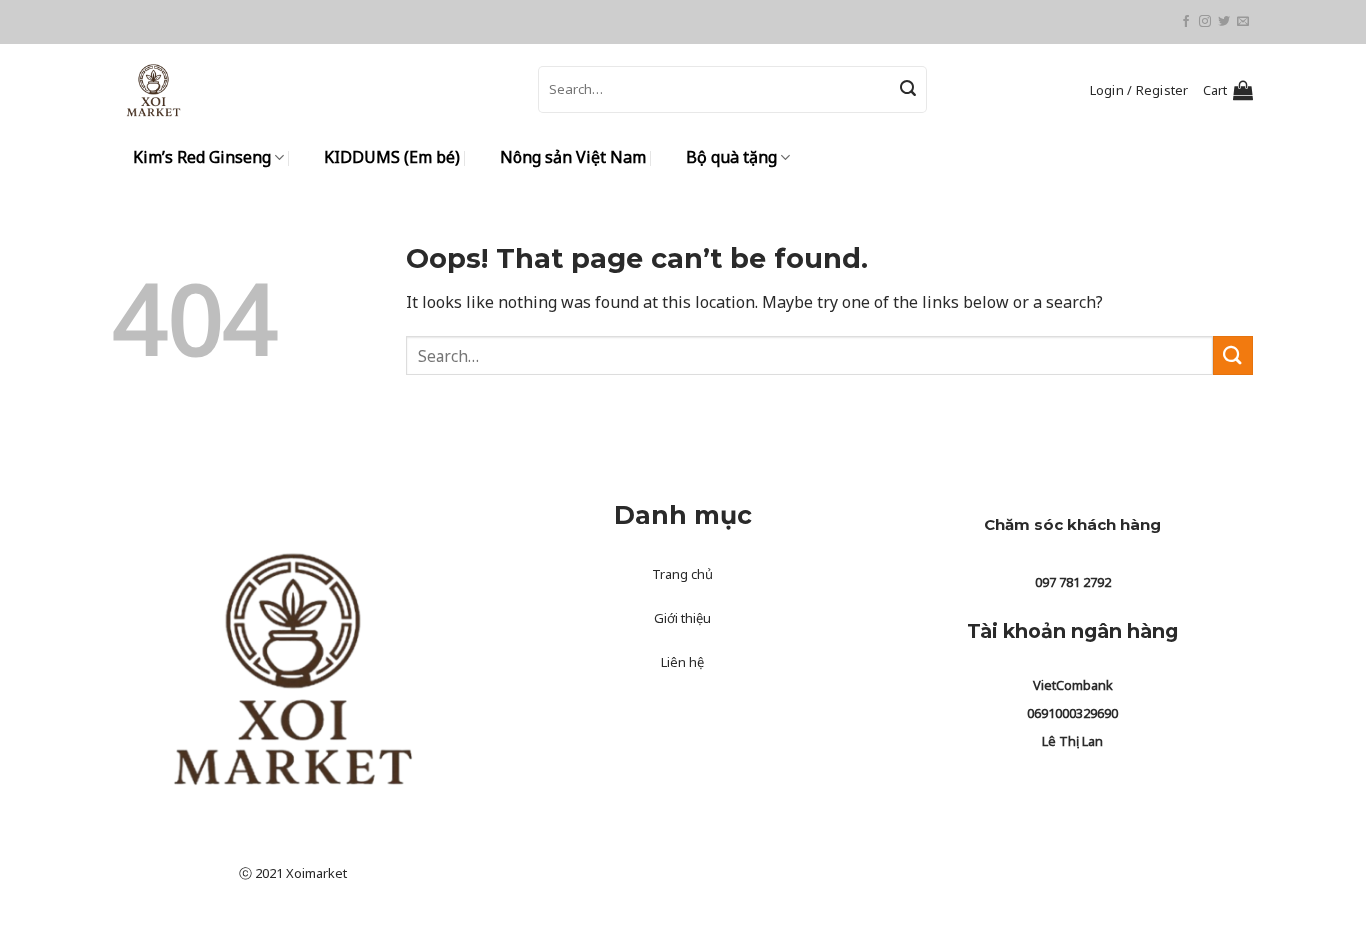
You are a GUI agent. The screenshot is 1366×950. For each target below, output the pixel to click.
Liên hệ (682, 662)
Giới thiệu (682, 618)
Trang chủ (682, 574)
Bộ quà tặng (731, 157)
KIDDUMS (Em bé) (392, 157)
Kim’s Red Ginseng (202, 157)
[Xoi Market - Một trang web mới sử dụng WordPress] (310, 89)
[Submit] (908, 90)
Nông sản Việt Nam (573, 157)
